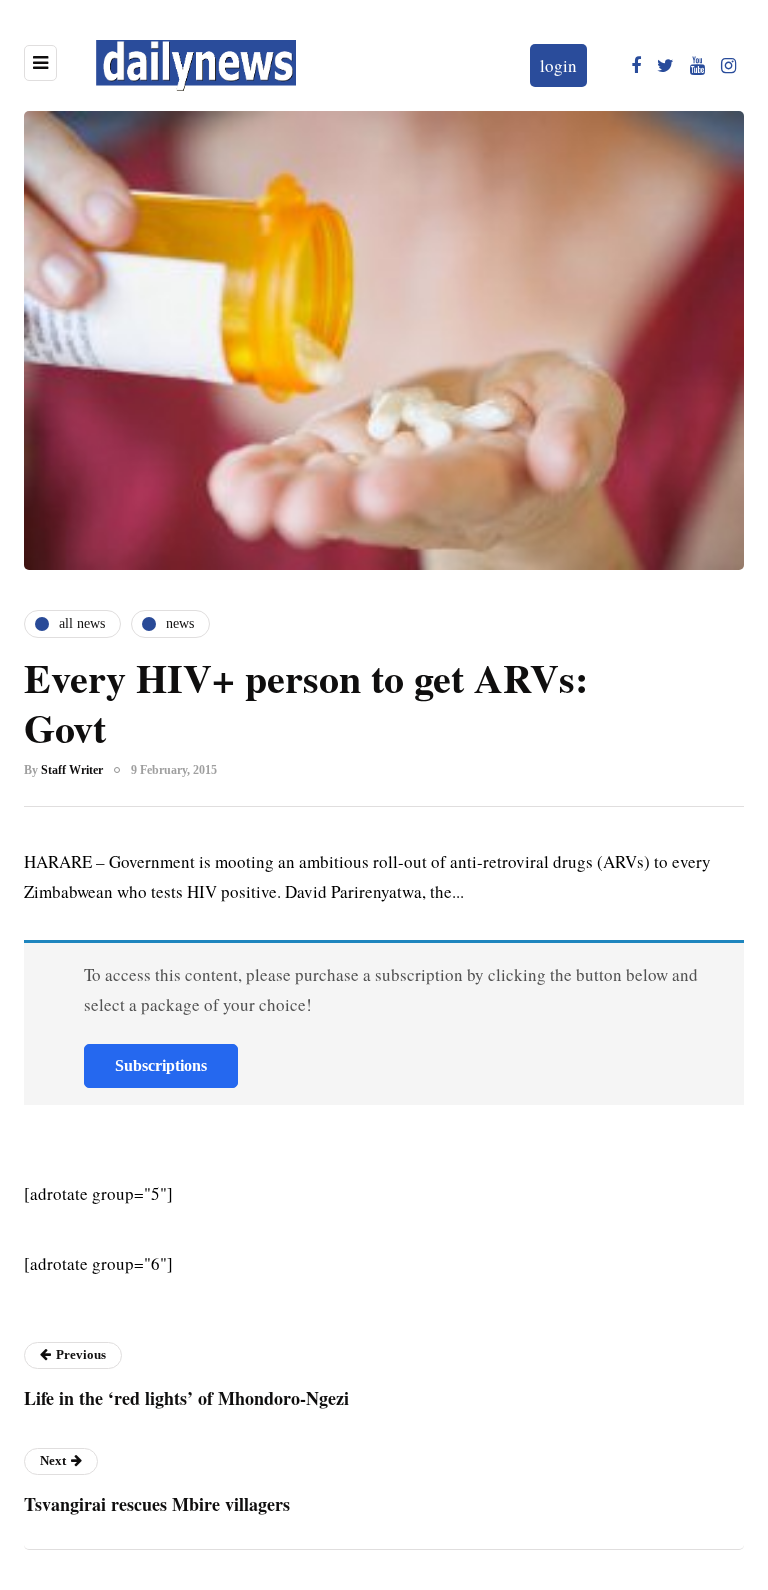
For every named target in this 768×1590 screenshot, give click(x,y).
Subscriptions (161, 1065)
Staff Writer (72, 770)
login (558, 65)
